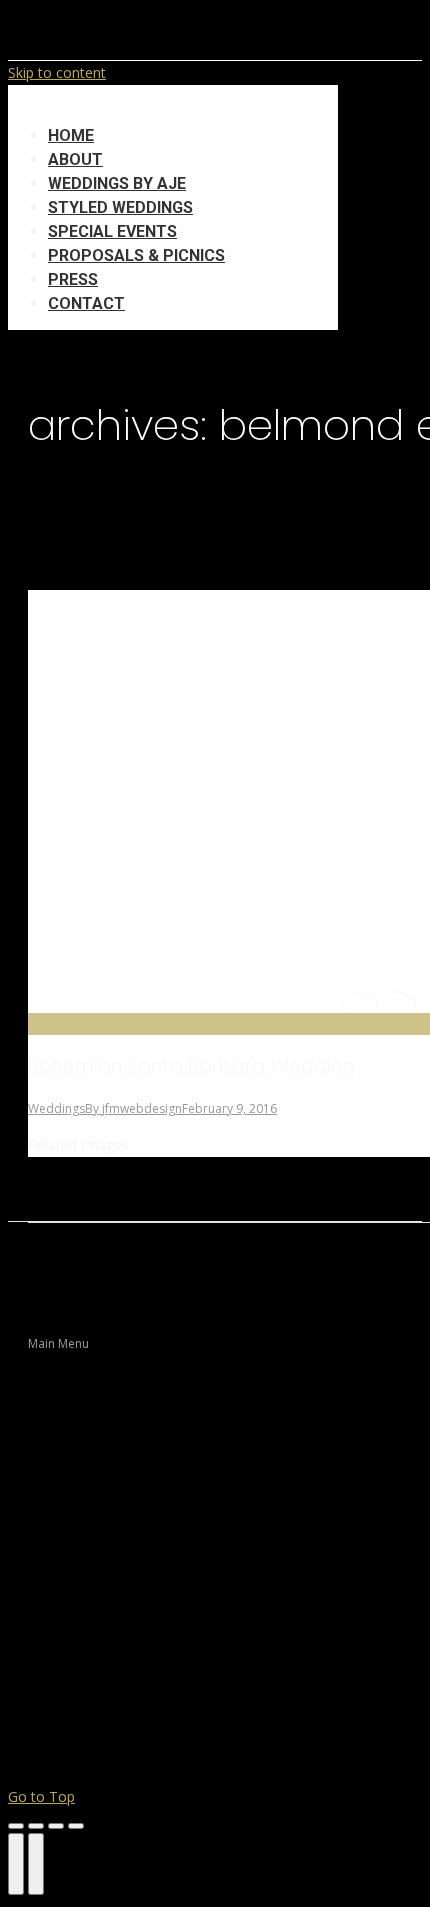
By (133, 1108)
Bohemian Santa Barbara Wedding (191, 1066)
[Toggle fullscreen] (56, 1826)
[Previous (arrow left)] (16, 1864)
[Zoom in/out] (76, 1826)
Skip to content (57, 72)
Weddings (56, 1108)
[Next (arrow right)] (36, 1864)
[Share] (36, 1826)
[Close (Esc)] (16, 1826)
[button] (173, 105)
